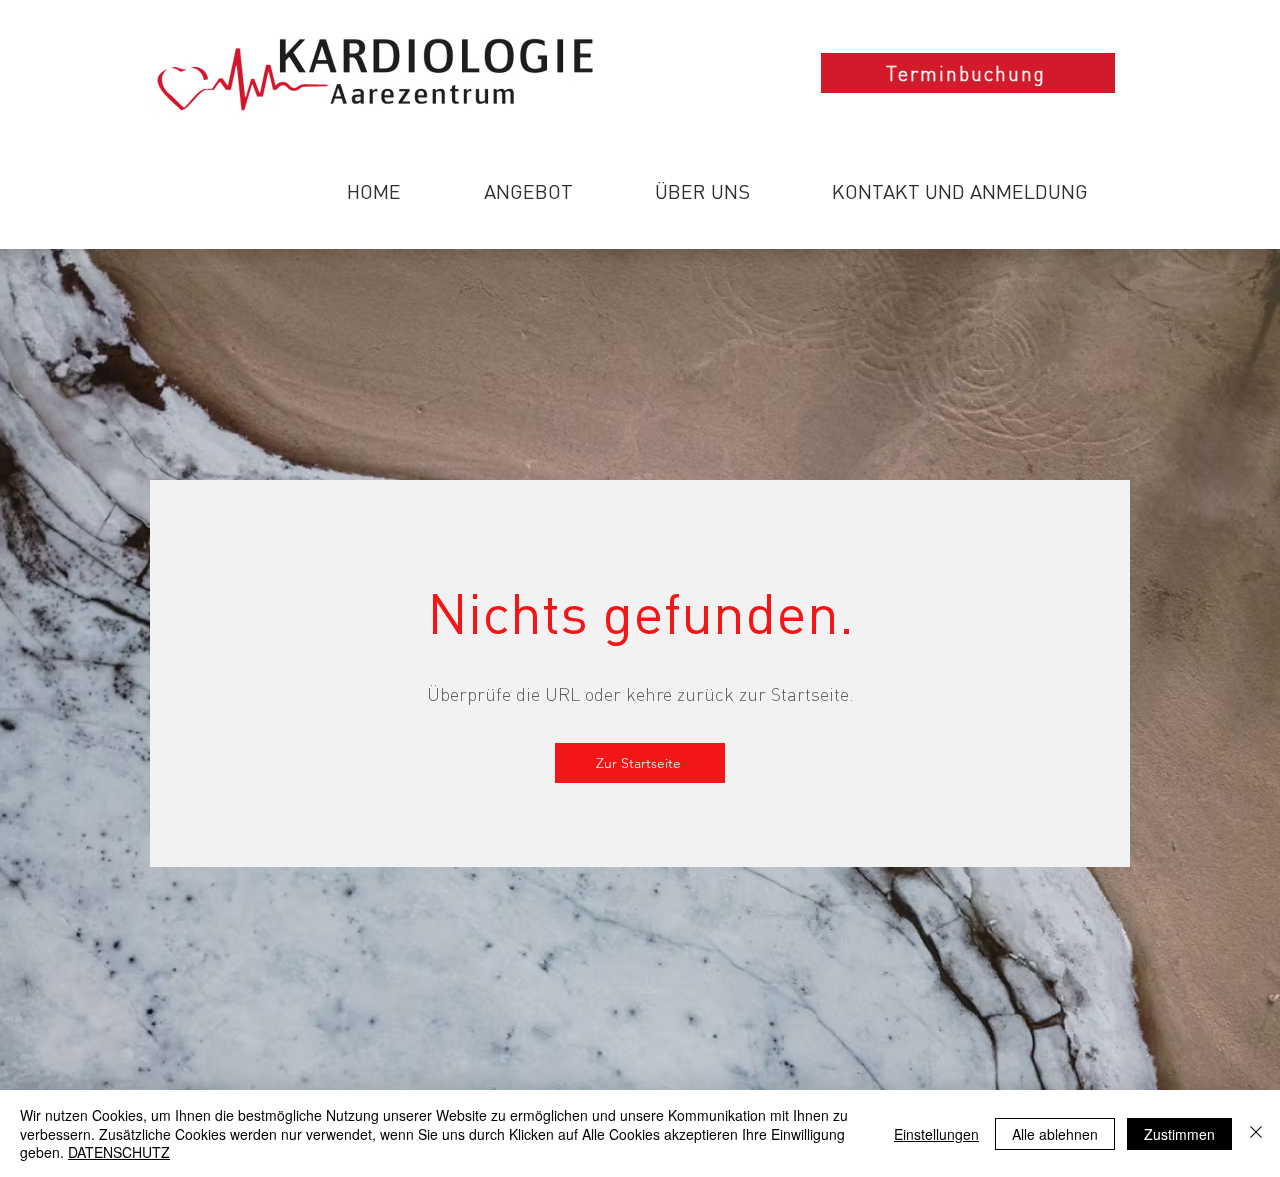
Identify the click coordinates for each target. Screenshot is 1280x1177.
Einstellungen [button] (936, 1134)
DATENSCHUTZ (119, 1152)
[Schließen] (1256, 1133)
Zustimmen (1179, 1134)
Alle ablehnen (1055, 1134)
